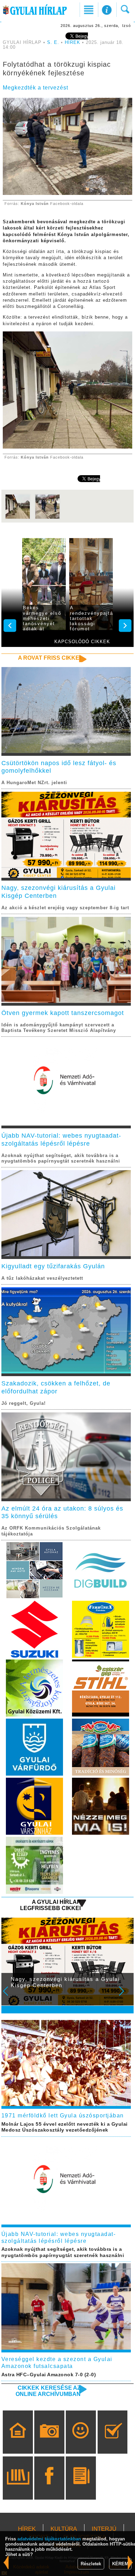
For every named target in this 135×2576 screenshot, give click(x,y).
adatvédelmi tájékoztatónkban (49, 2539)
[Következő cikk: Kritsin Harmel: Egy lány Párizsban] (6, 2562)
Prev (10, 1996)
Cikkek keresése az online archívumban (48, 2391)
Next (125, 1996)
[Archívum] (18, 2488)
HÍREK (73, 43)
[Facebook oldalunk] (49, 2488)
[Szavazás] (113, 2442)
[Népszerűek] (81, 2442)
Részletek (91, 2564)
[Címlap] (18, 2442)
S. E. (53, 43)
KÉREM (120, 2564)
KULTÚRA (64, 2529)
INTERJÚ (104, 2529)
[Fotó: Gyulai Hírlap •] (18, 518)
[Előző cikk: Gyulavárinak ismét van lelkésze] (130, 2562)
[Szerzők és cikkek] (81, 2488)
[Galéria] (49, 2442)
